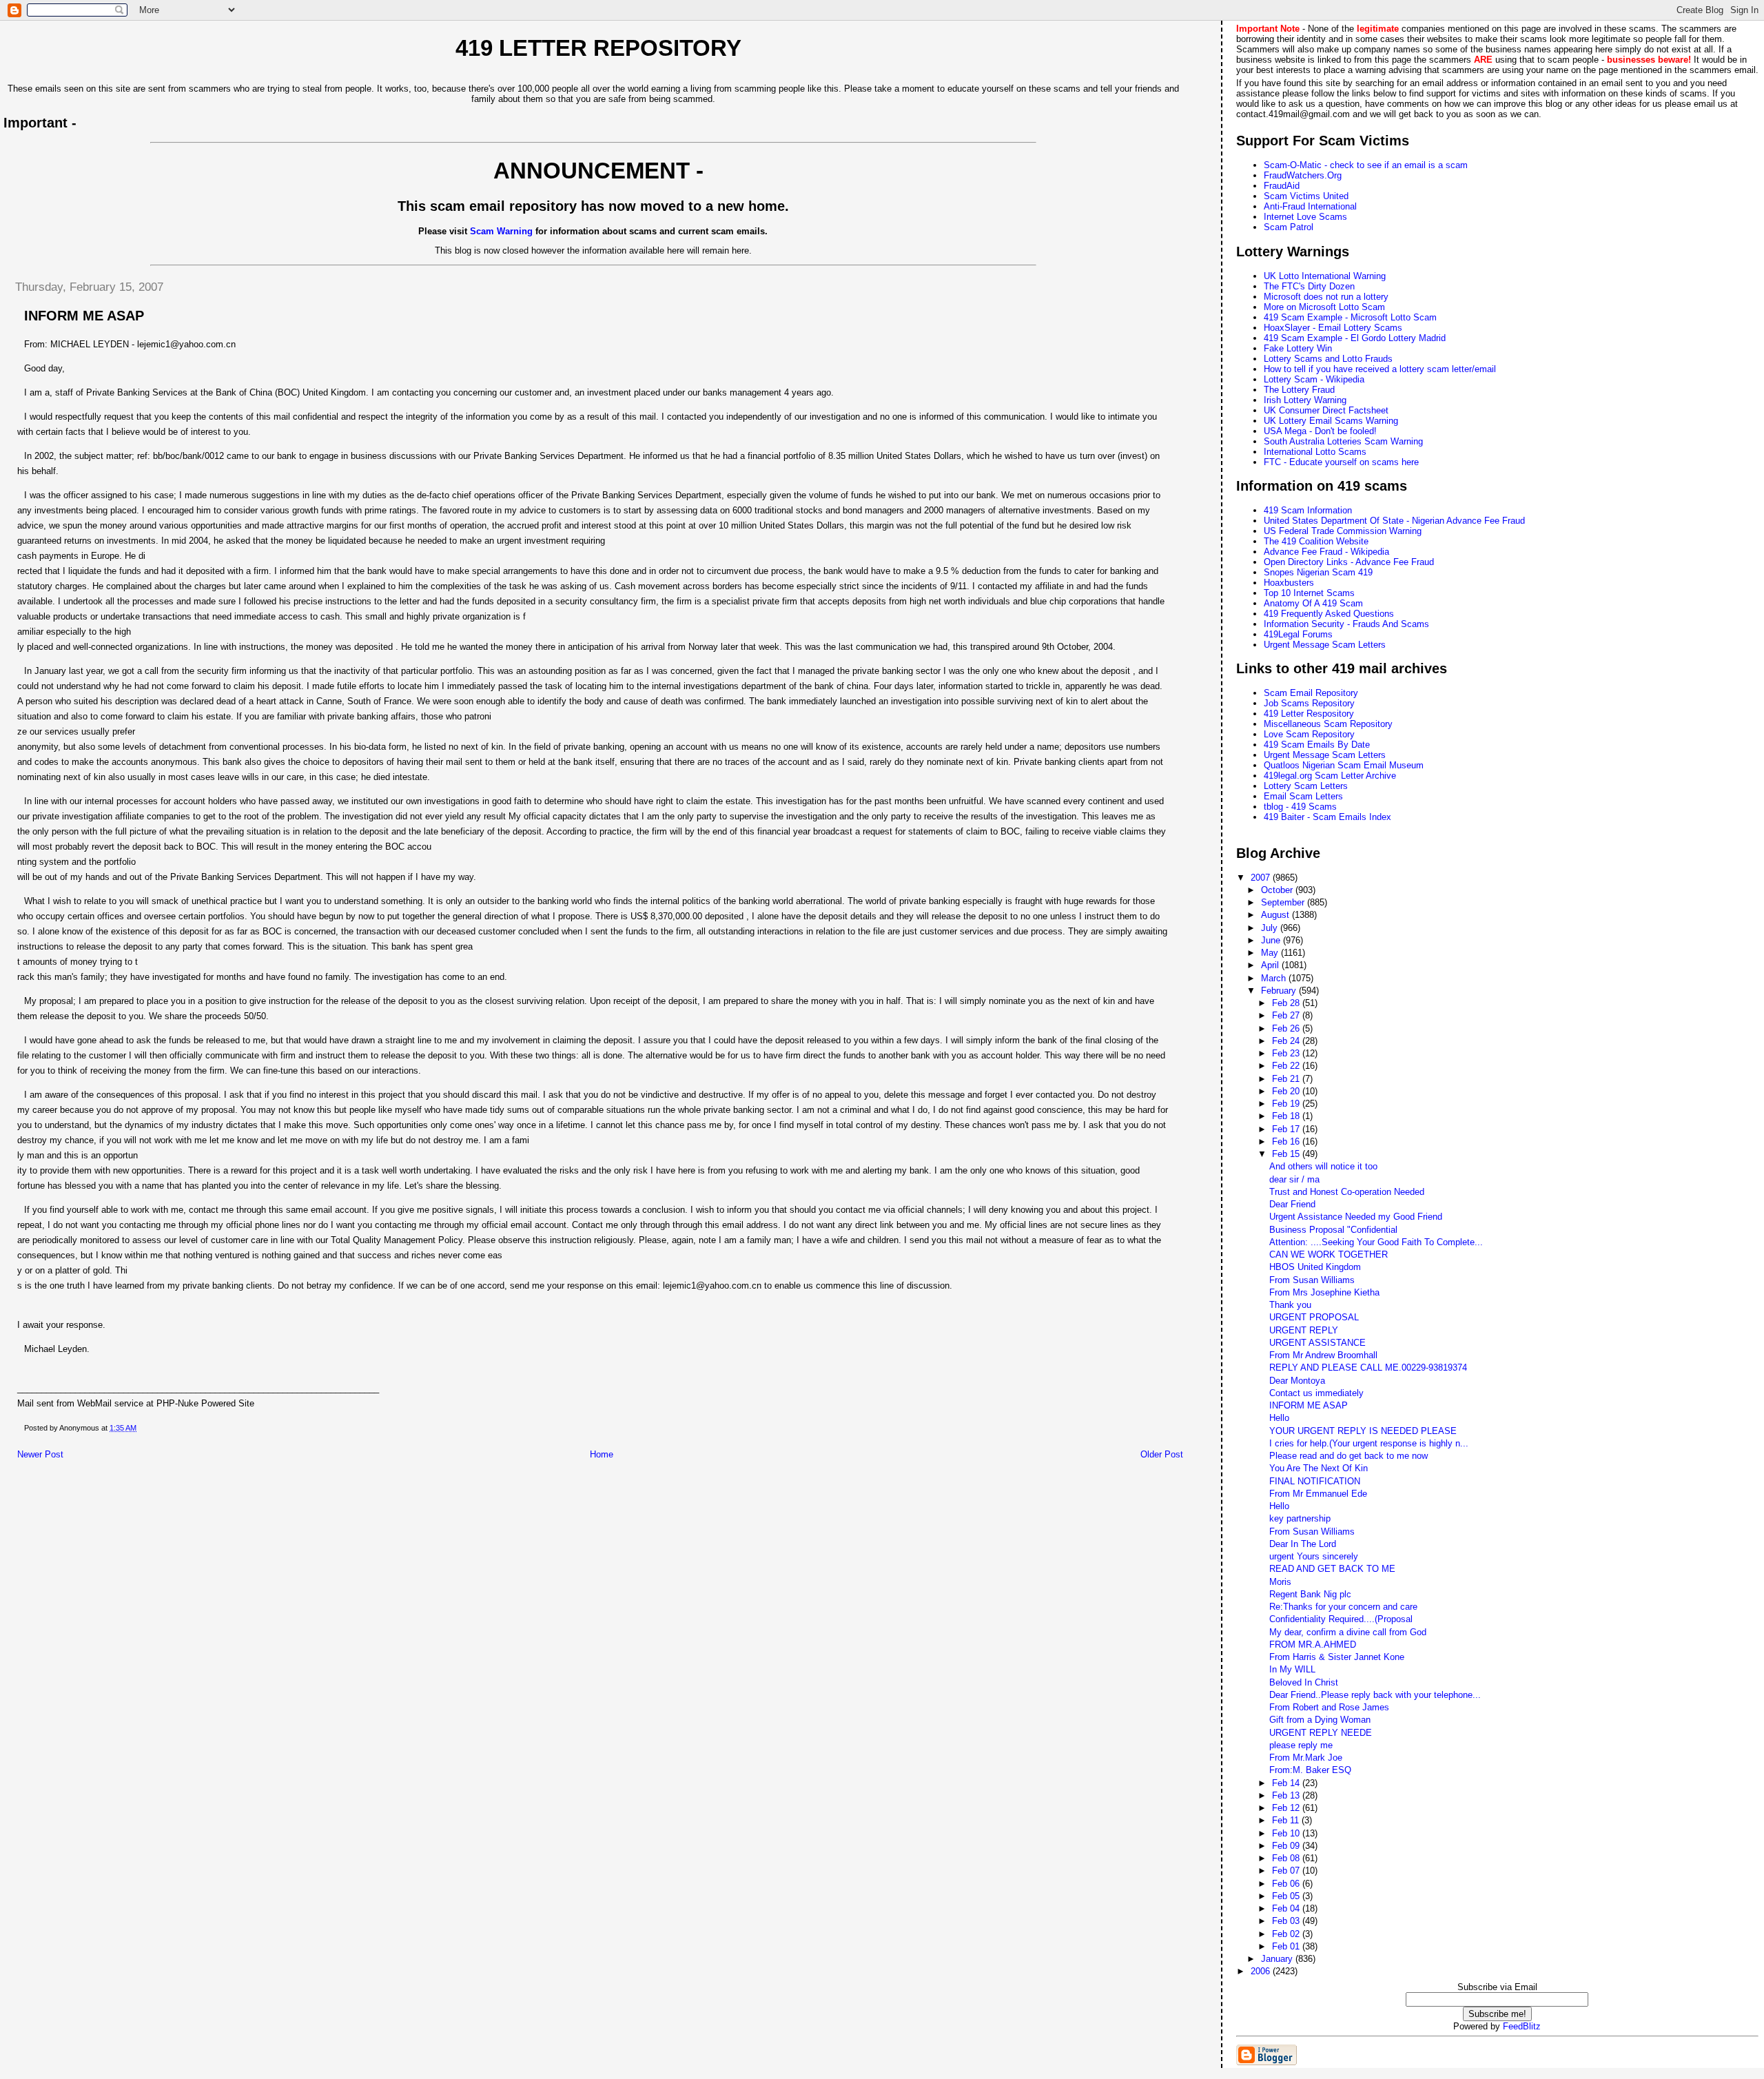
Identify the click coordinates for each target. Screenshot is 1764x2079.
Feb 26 (1287, 1028)
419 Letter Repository (598, 48)
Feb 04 (1287, 1908)
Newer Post (40, 1454)
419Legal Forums (1298, 634)
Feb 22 (1287, 1066)
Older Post (1162, 1454)
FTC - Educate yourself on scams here (1341, 462)
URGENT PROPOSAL (1314, 1317)
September (1284, 902)
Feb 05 (1287, 1896)
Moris (1280, 1582)
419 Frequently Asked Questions (1329, 614)
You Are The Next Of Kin (1319, 1468)
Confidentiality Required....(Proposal (1341, 1619)
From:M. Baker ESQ (1310, 1770)
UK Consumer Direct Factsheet (1326, 410)
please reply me (1301, 1745)
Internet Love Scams (1305, 217)
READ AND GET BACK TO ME (1332, 1569)
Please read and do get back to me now (1348, 1456)
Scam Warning (501, 231)
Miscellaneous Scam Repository (1328, 724)
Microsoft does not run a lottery (1326, 297)
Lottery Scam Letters (1306, 786)
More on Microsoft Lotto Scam (1324, 307)
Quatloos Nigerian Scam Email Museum (1344, 765)
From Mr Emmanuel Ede (1318, 1494)
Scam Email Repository (1311, 693)
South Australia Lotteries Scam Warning (1343, 441)
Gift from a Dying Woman (1320, 1720)
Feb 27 (1287, 1015)
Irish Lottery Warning (1305, 400)
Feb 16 (1287, 1141)
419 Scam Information (1308, 510)
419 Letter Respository (1309, 714)
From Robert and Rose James (1329, 1707)
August (1276, 915)
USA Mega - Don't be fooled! (1320, 431)
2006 (1262, 1971)
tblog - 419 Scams (1300, 807)
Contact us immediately (1316, 1393)
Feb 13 (1287, 1795)
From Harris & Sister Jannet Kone (1337, 1657)
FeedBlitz (1522, 2026)
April (1271, 965)
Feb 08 (1287, 1858)
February (1280, 991)
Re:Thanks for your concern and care (1343, 1607)
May (1271, 953)
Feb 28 (1287, 1003)
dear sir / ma (1294, 1179)
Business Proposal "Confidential (1333, 1230)
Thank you (1290, 1305)
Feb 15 (1287, 1154)
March (1275, 978)
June (1272, 940)
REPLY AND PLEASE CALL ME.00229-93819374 (1368, 1368)
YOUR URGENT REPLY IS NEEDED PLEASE (1363, 1431)
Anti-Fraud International (1310, 206)
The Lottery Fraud (1299, 390)
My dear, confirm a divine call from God (1348, 1632)
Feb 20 (1287, 1091)
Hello (1279, 1418)
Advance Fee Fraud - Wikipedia (1326, 552)
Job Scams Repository (1309, 703)
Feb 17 (1287, 1129)
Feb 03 (1287, 1921)
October (1278, 890)
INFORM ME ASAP (1309, 1405)
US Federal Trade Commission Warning (1343, 531)
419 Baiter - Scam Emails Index (1327, 817)
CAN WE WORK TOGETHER (1329, 1254)
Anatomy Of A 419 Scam (1313, 603)
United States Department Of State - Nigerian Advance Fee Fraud (1394, 521)
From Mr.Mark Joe (1306, 1758)
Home (602, 1454)
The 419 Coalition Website (1316, 541)
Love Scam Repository (1309, 734)
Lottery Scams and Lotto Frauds (1328, 359)
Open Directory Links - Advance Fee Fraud (1349, 562)
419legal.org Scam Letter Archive (1330, 776)
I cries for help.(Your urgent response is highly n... (1369, 1443)
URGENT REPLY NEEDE (1321, 1733)
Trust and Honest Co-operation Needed (1347, 1192)
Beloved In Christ (1304, 1682)
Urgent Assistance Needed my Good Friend (1356, 1217)
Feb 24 (1287, 1041)
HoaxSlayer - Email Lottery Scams (1333, 328)
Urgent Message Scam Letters (1325, 645)
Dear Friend (1292, 1204)
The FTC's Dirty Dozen (1309, 286)
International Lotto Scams (1315, 452)
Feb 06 (1287, 1884)
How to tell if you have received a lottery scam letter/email (1380, 369)
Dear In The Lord (1303, 1544)
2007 (1262, 878)
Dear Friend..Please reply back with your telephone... (1375, 1695)
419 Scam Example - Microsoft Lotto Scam (1350, 317)
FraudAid (1282, 186)
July (1271, 928)
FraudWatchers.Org (1303, 175)
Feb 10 (1287, 1833)
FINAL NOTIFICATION (1315, 1481)
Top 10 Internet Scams (1309, 593)
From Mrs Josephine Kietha (1324, 1292)
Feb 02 (1287, 1934)
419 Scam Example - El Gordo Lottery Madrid (1355, 338)
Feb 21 (1287, 1079)
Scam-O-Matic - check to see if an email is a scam (1366, 165)
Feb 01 (1287, 1946)
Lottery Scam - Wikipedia (1314, 379)
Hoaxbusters (1289, 583)
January (1278, 1959)
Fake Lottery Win (1298, 348)
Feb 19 (1287, 1104)
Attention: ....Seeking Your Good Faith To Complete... (1376, 1242)
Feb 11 (1287, 1820)
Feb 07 (1287, 1871)
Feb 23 (1287, 1053)
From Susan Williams (1312, 1280)
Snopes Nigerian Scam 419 (1318, 572)
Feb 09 (1287, 1846)
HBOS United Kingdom (1315, 1267)
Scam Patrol (1289, 227)
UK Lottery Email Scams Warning (1331, 421)
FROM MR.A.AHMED (1313, 1645)
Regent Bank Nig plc (1310, 1594)
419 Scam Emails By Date (1317, 745)
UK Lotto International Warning (1325, 276)
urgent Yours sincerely (1314, 1556)
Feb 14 (1287, 1783)
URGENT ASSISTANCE (1317, 1343)
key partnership (1300, 1518)
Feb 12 (1287, 1808)
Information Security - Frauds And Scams (1346, 624)
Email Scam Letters (1303, 796)
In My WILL (1292, 1669)
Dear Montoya (1297, 1381)
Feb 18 (1287, 1116)
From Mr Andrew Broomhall (1323, 1355)
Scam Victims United (1306, 196)
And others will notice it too (1323, 1166)
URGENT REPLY (1304, 1330)
